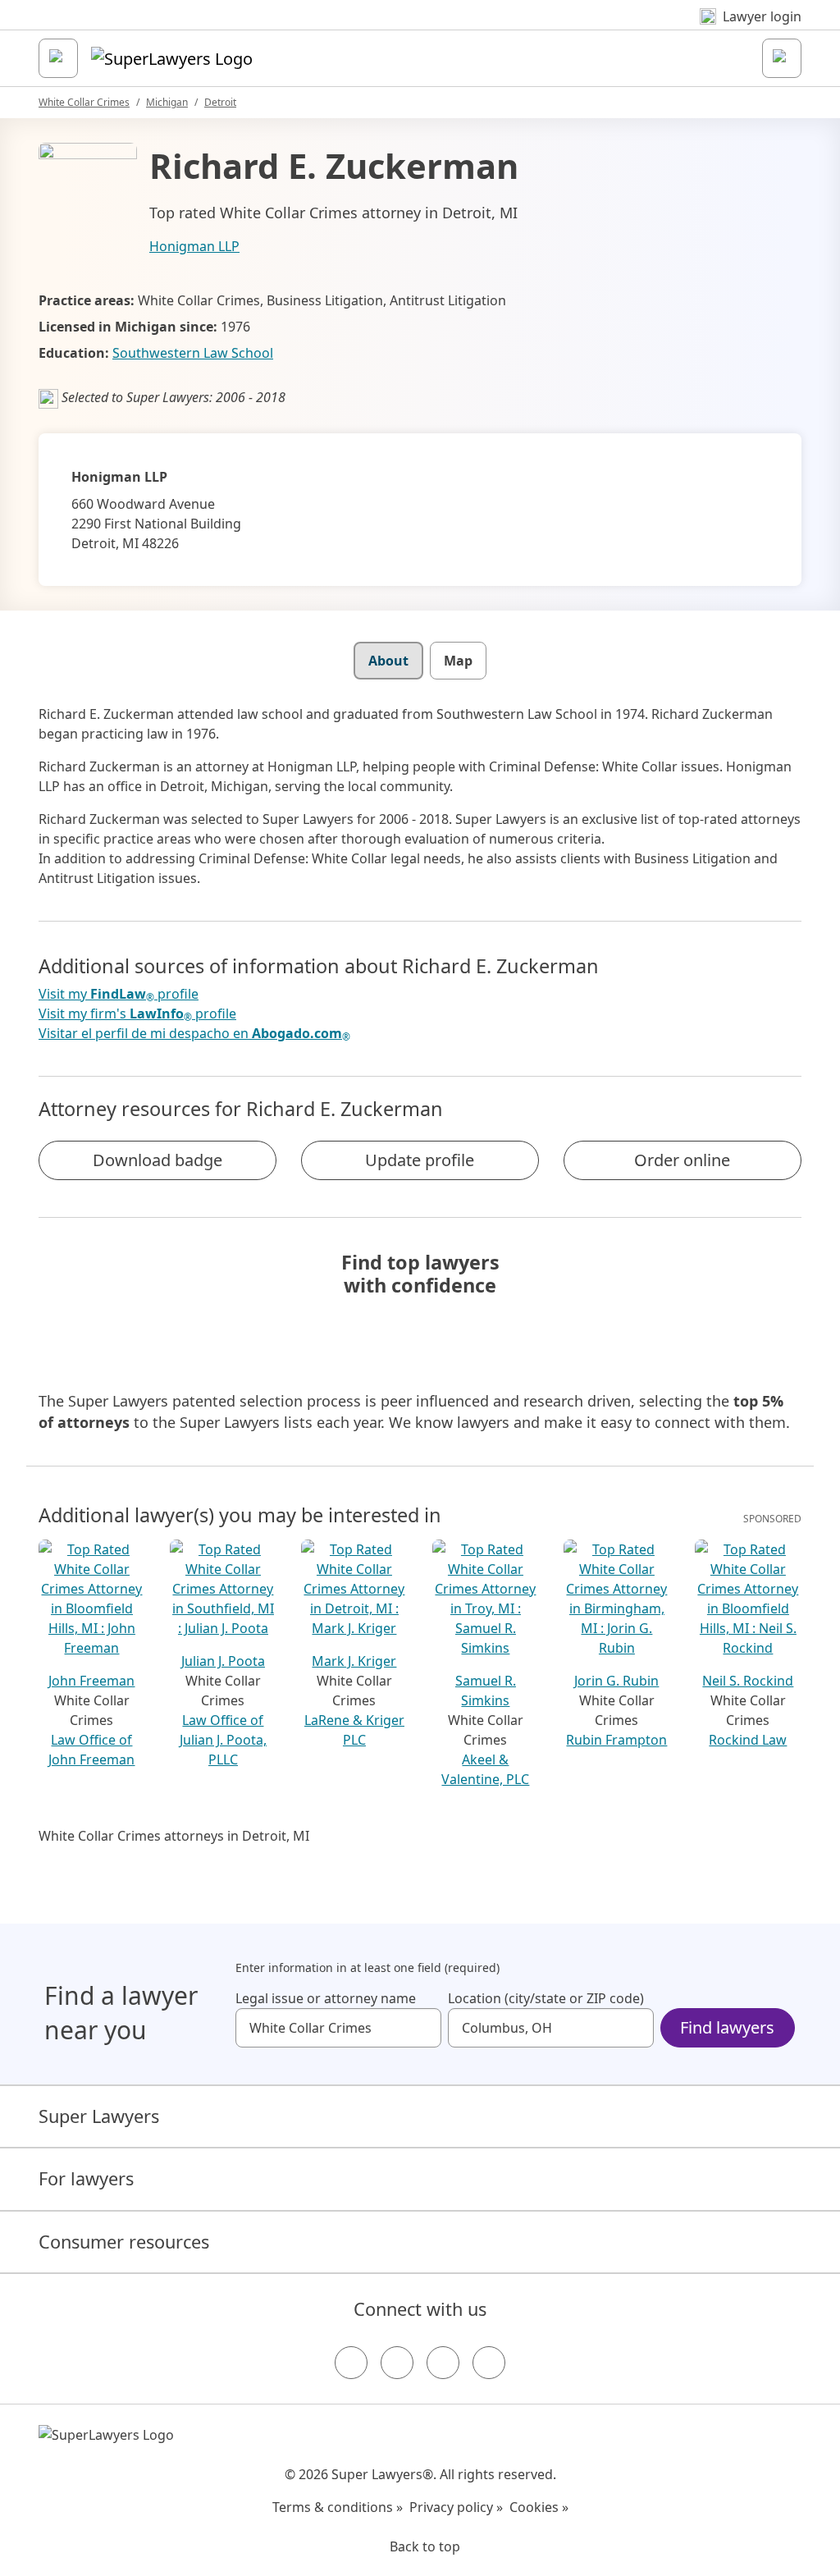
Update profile (420, 1160)
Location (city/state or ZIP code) (546, 1998)
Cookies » (539, 2507)
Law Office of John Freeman (91, 1750)
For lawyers (86, 2178)
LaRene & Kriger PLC (354, 1730)
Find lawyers (727, 2027)
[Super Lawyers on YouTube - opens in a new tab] (443, 2363)
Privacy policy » (456, 2507)
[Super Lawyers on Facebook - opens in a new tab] (351, 2363)
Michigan (167, 102)
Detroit (220, 102)
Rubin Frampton (616, 1740)
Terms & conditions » (338, 2507)
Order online (682, 1160)
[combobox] (338, 2028)
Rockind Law (748, 1740)
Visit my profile (119, 994)
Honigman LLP (194, 246)
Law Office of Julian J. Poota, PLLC (223, 1740)
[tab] (388, 661)
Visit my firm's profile (137, 1014)
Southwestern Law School (193, 353)
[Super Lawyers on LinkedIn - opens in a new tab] (489, 2363)
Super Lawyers (99, 2116)
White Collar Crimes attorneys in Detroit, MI (174, 1836)
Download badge (157, 1160)
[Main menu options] (58, 58)
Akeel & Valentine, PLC (485, 1769)
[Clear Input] (422, 2028)
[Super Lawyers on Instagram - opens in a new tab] (397, 2363)
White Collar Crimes (84, 102)
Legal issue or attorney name (326, 1998)
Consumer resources (124, 2242)
